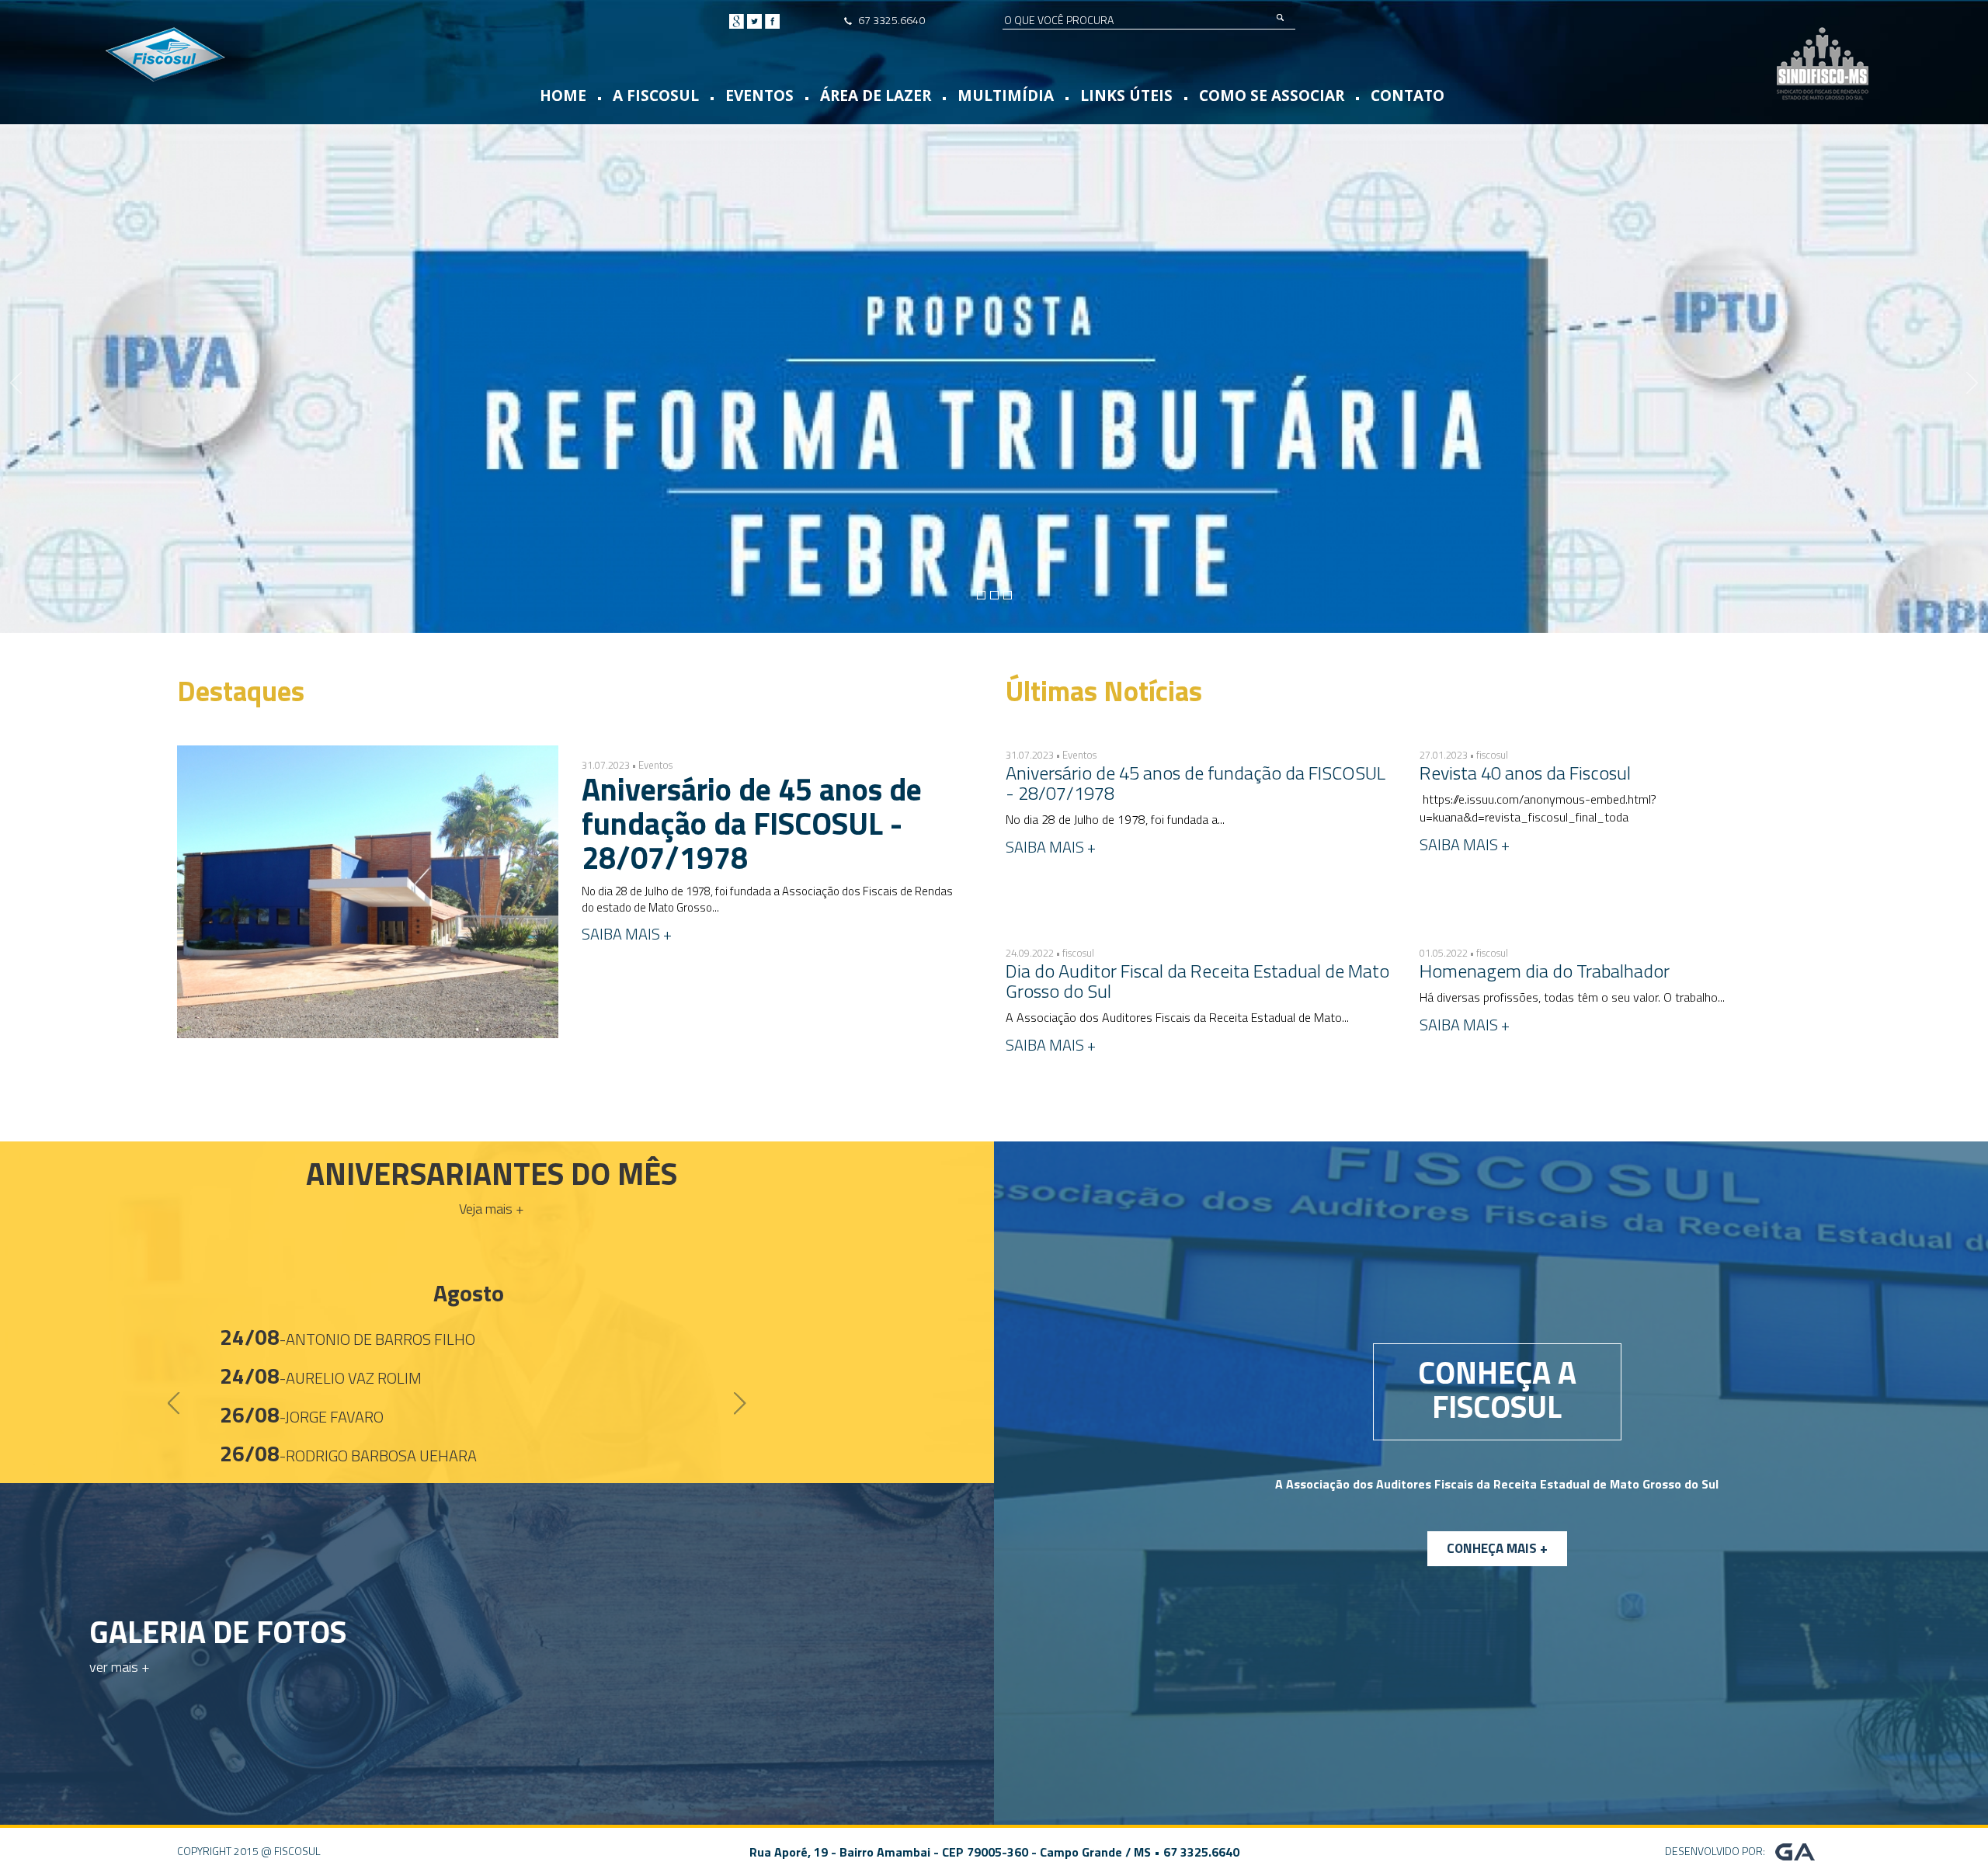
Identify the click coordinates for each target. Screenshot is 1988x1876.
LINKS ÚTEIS (1126, 96)
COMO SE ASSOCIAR (1272, 96)
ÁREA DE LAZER (876, 96)
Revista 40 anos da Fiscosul (1525, 773)
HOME (563, 96)
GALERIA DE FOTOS (218, 1632)
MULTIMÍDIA (1006, 96)
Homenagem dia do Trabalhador (1545, 971)
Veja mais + (492, 1209)
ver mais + (120, 1667)
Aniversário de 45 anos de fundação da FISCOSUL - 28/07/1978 (752, 823)
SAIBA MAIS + (627, 934)
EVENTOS (759, 96)
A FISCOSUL (656, 96)
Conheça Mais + (1497, 1548)
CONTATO (1408, 96)
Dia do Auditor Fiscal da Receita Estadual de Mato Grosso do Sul (1197, 981)
